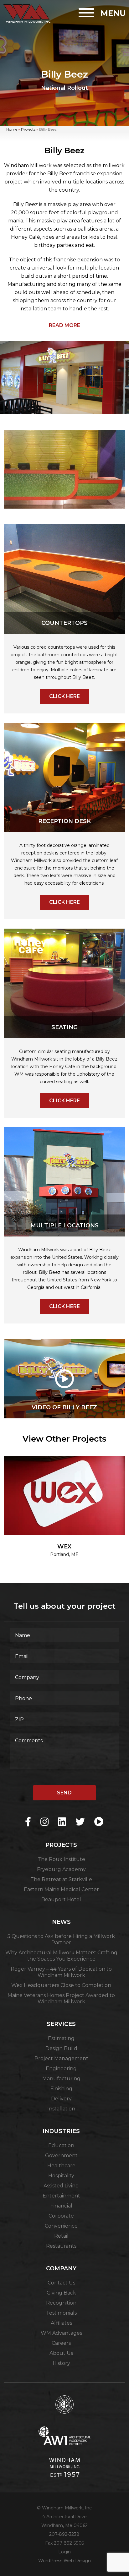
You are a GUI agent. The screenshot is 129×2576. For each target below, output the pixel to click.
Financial (61, 2206)
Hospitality (61, 2176)
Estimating (61, 2038)
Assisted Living (61, 2186)
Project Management (61, 2058)
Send (64, 1793)
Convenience (61, 2226)
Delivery (61, 2099)
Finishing (61, 2089)
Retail (61, 2236)
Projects (28, 129)
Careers (61, 2343)
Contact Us (61, 2283)
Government (61, 2156)
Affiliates (61, 2323)
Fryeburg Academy (61, 1869)
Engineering (61, 2068)
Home (12, 129)
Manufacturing (61, 2079)
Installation (61, 2109)
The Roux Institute (61, 1859)
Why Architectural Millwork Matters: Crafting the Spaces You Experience (61, 1956)
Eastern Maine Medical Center (61, 1889)
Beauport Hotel (61, 1899)
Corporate (61, 2216)
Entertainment (61, 2196)
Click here (64, 696)
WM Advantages (61, 2333)
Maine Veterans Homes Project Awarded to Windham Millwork (61, 1998)
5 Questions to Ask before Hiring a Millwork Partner (61, 1939)
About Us (61, 2353)
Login (64, 2552)
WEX (64, 1547)
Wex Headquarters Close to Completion (61, 1985)
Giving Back (61, 2293)
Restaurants (61, 2246)
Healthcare (61, 2166)
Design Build (61, 2048)
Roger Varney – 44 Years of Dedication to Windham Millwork (61, 1972)
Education (61, 2145)
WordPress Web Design (64, 2561)
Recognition (61, 2303)
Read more (64, 325)
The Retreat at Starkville (61, 1879)
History (61, 2363)
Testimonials (61, 2313)
